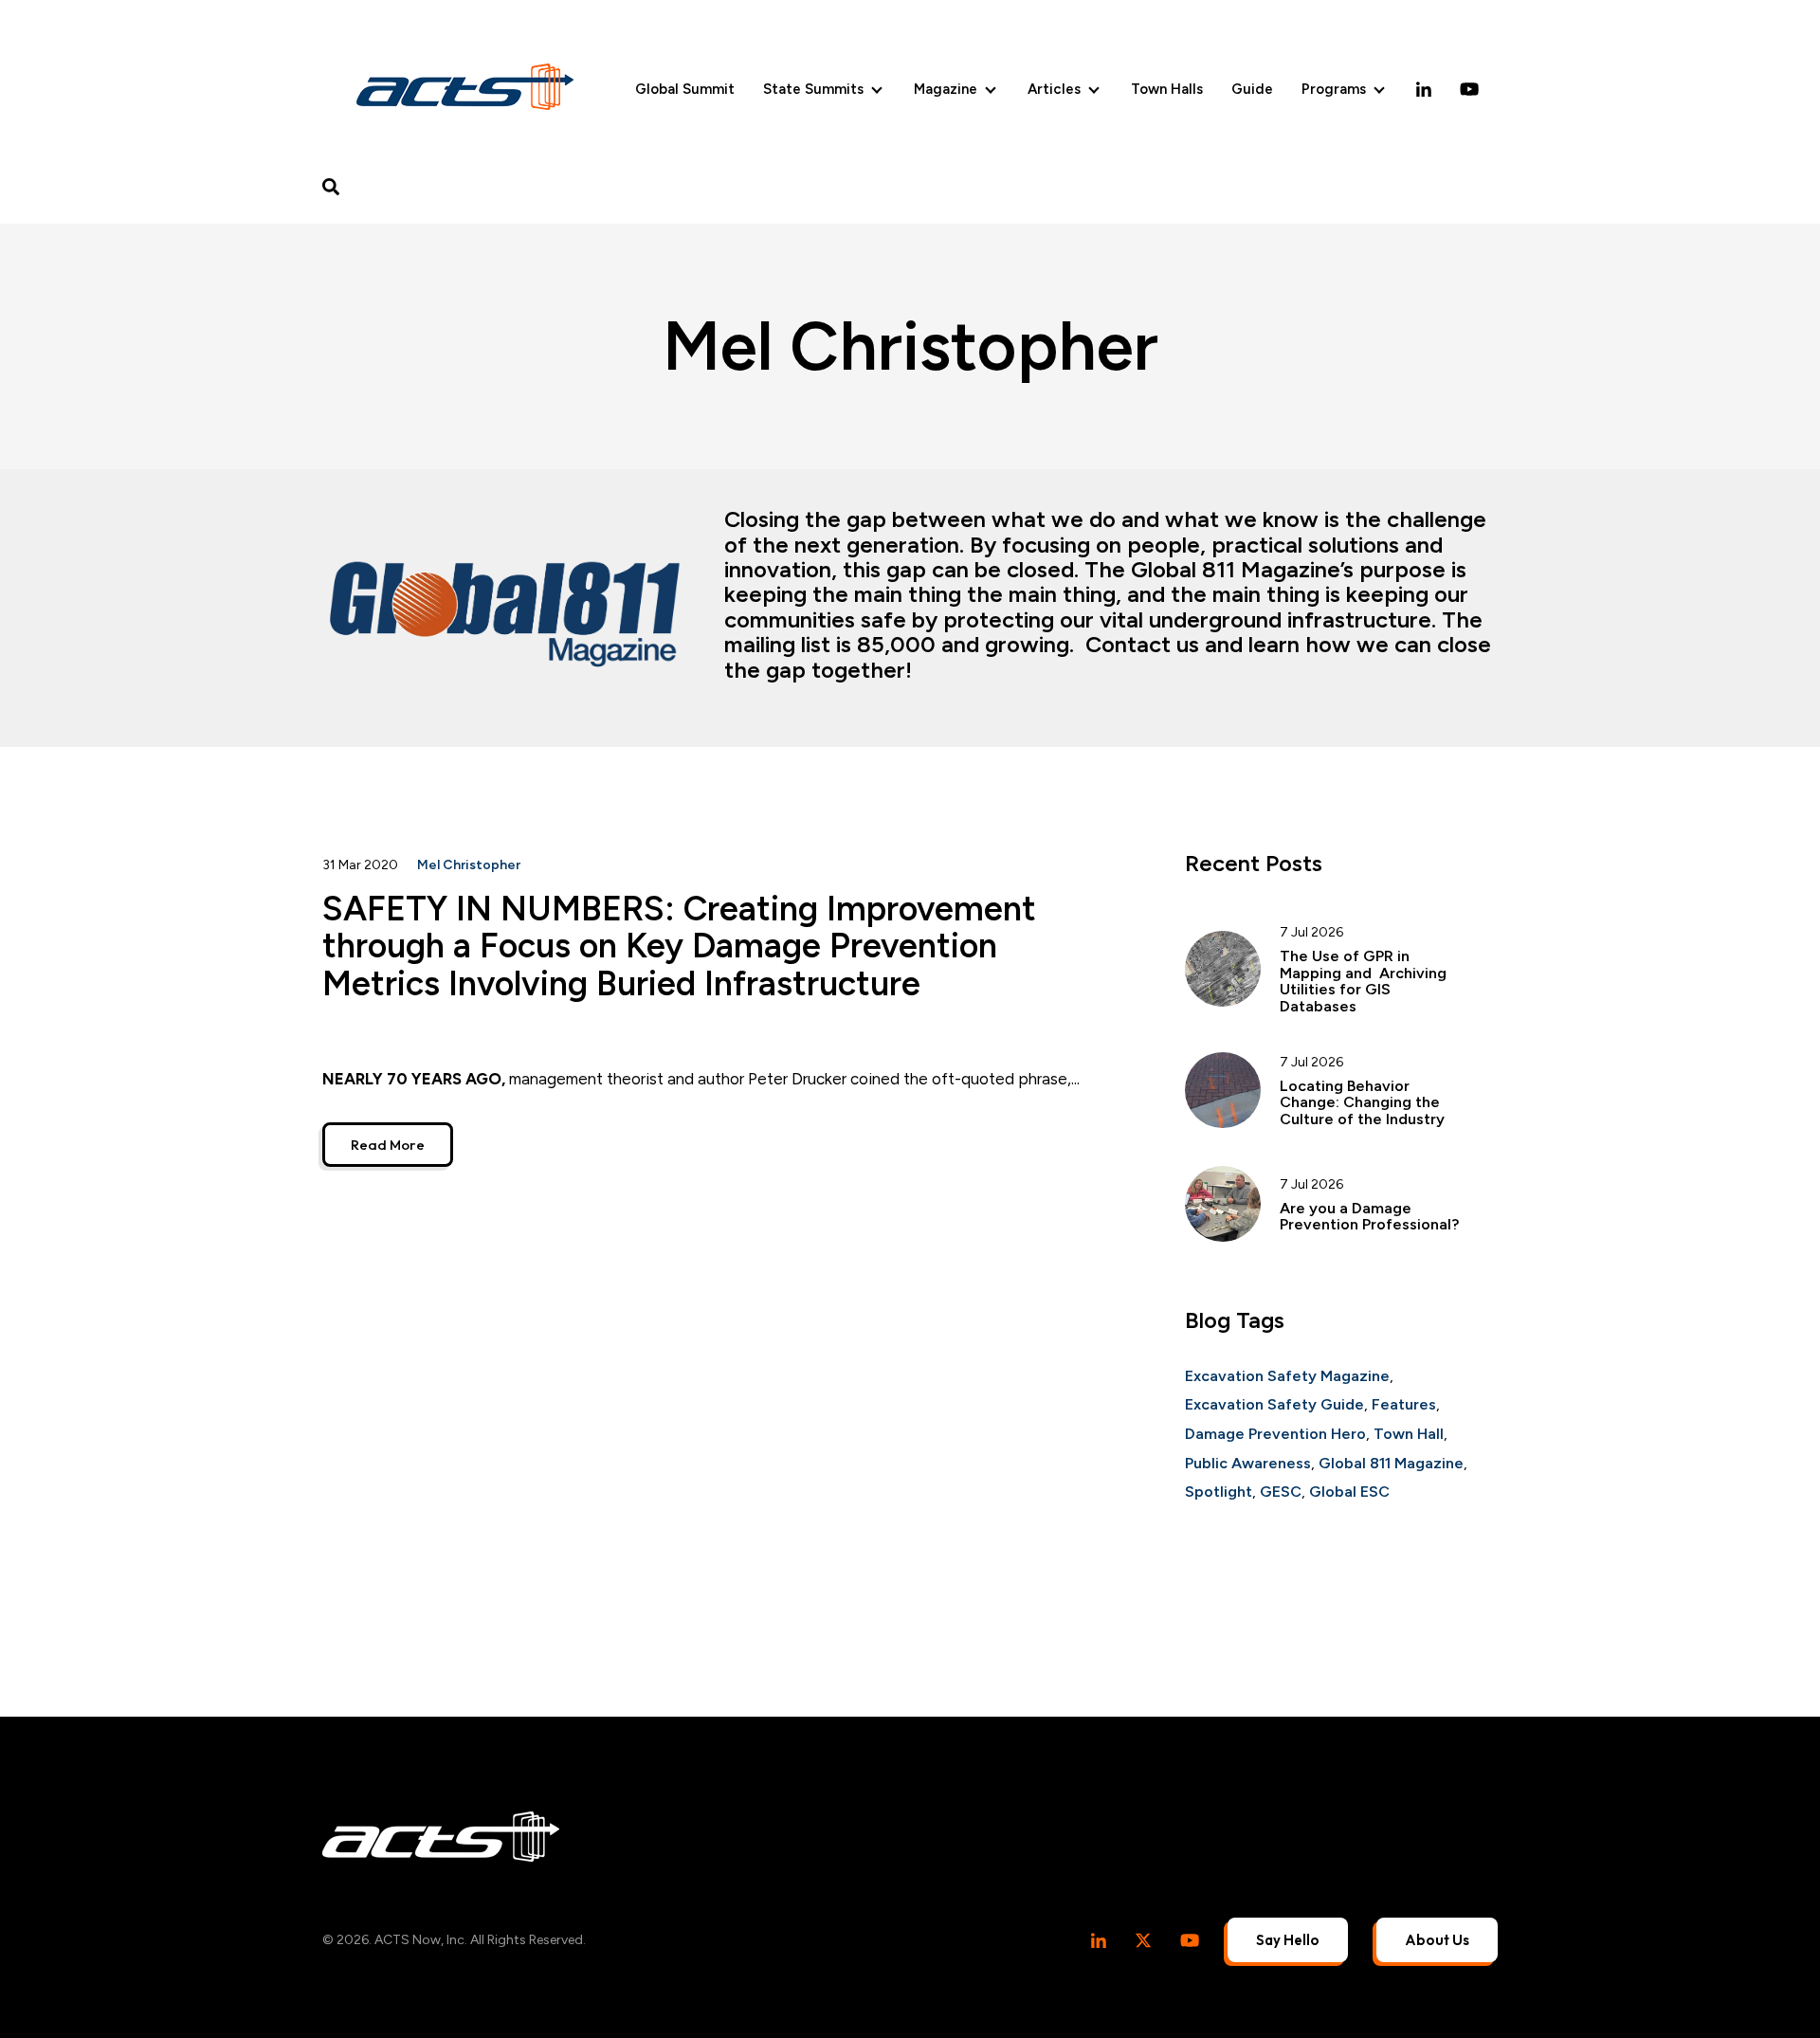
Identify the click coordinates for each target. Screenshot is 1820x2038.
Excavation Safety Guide (1274, 1404)
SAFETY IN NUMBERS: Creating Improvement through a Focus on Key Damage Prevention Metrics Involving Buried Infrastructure (679, 946)
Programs (1334, 89)
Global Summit (685, 89)
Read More (388, 1145)
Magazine (946, 89)
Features (1404, 1404)
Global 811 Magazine (1391, 1463)
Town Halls (1167, 89)
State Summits (813, 89)
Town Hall (1409, 1434)
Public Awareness (1248, 1463)
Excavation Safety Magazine (1287, 1376)
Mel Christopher (469, 865)
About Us (1437, 1940)
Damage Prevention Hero (1275, 1434)
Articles (1054, 89)
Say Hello (1288, 1940)
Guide (1252, 89)
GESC (1281, 1492)
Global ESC (1349, 1492)
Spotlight (1219, 1492)
